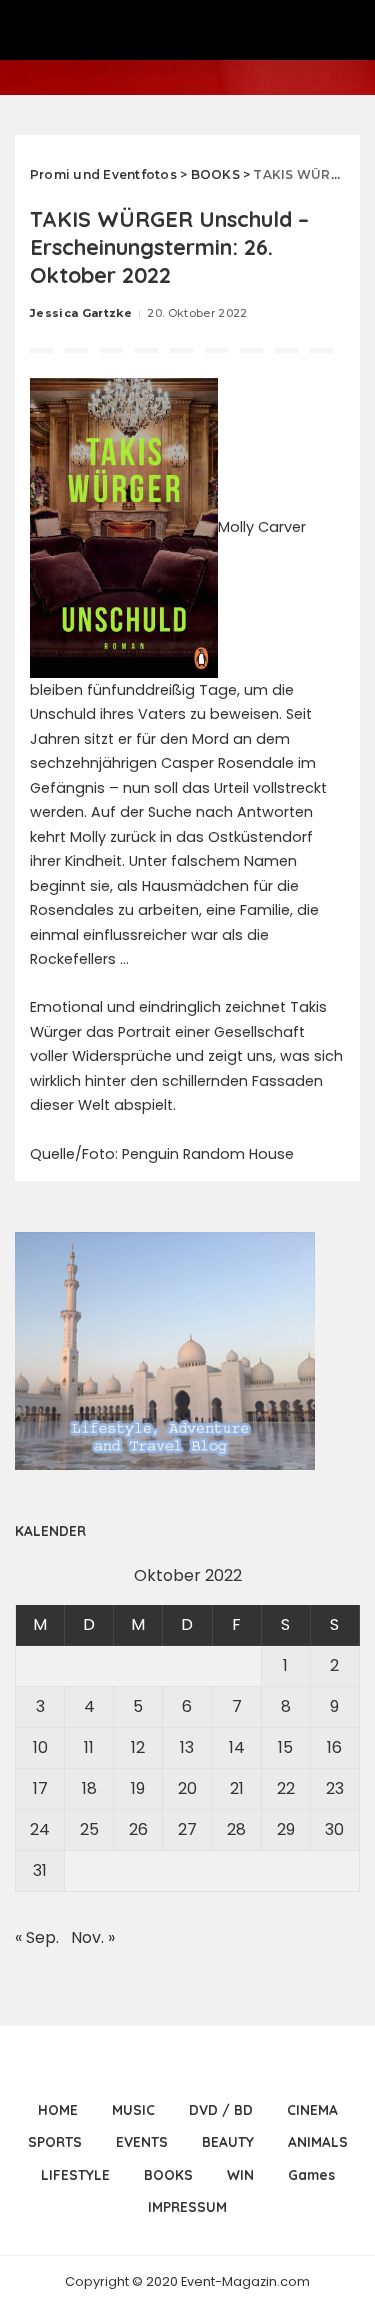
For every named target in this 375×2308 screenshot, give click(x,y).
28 (236, 1829)
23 (335, 1788)
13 (187, 1747)
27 (187, 1829)
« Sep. (37, 1937)
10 (40, 1747)
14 (237, 1747)
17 (40, 1788)
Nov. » (93, 1937)
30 (334, 1829)
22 (286, 1788)
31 (40, 1870)
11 (89, 1747)
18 (89, 1788)
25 (89, 1829)
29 (286, 1829)
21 (237, 1788)
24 (40, 1829)
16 (334, 1747)
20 (187, 1788)
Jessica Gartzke (81, 313)
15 (285, 1747)
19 (138, 1788)
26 (138, 1829)
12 (138, 1747)
